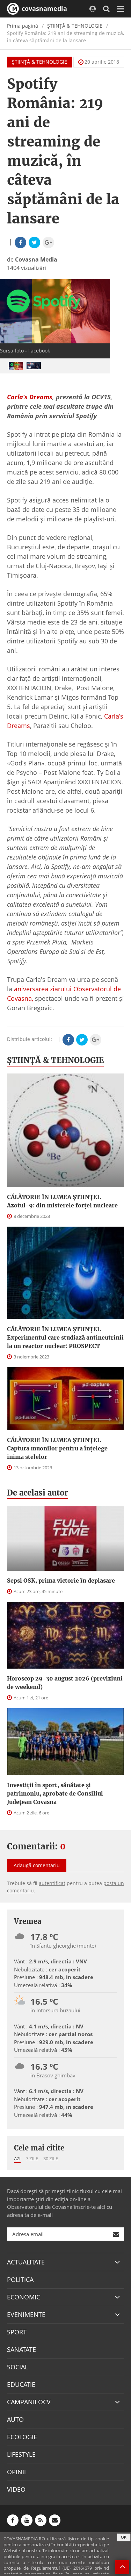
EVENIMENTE (26, 2314)
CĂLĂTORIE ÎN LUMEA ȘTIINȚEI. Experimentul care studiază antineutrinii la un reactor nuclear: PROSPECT (65, 1337)
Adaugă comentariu (37, 1865)
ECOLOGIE (22, 2437)
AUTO (15, 2419)
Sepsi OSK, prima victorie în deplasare (61, 1580)
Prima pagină (23, 26)
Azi (17, 2158)
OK (124, 2537)
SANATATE (21, 2349)
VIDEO (16, 2489)
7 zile (32, 2158)
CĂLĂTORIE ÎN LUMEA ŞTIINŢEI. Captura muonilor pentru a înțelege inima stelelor (57, 1448)
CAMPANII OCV (29, 2402)
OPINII (16, 2472)
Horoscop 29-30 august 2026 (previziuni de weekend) (65, 1683)
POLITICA (20, 2279)
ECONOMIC (24, 2297)
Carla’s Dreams (30, 397)
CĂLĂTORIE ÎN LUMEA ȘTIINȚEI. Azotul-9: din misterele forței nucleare (62, 1201)
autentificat (52, 1883)
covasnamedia (43, 8)
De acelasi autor (38, 1493)
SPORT (17, 2332)
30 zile (51, 2158)
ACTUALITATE (26, 2262)
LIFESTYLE (21, 2454)
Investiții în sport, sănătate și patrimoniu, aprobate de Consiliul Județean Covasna (55, 1793)
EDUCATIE (21, 2384)
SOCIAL (17, 2367)
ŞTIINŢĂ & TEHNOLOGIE (75, 26)
